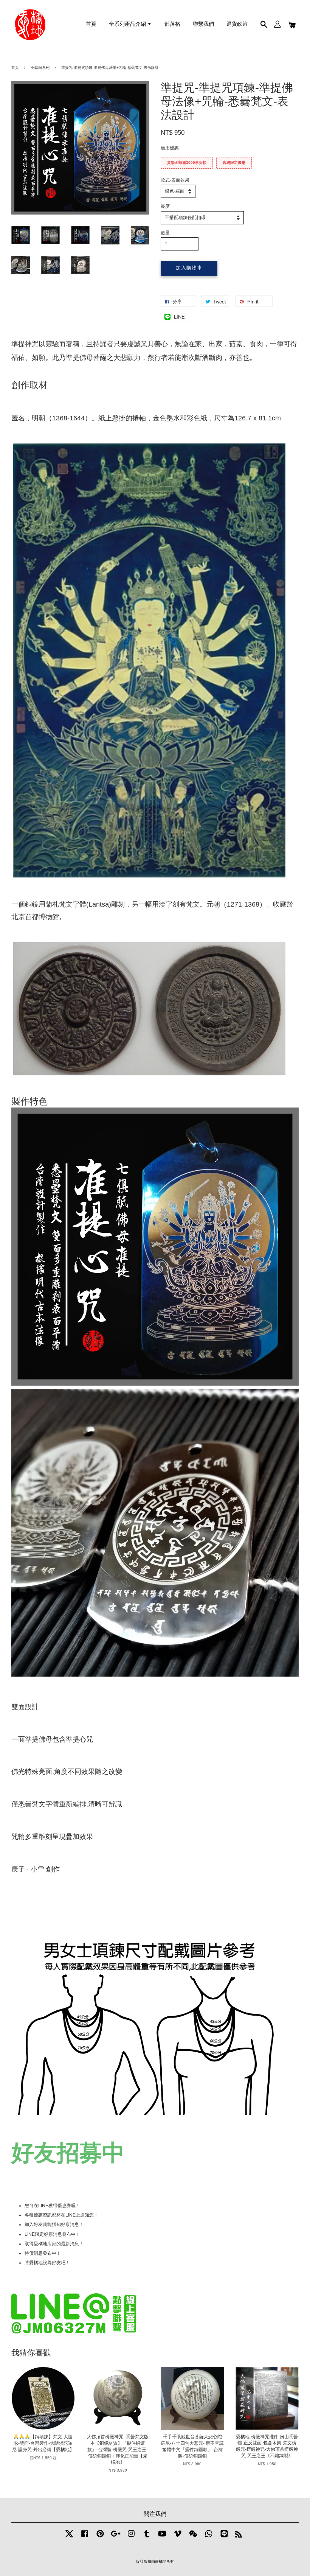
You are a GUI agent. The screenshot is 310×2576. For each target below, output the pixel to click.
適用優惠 (170, 148)
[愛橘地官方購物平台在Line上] (224, 2538)
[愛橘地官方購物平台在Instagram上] (131, 2538)
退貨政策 (237, 24)
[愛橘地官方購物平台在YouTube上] (162, 2538)
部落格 (172, 24)
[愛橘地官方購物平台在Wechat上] (193, 2538)
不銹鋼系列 (40, 68)
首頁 (91, 24)
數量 (165, 233)
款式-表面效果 (175, 180)
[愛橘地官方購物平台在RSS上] (239, 2536)
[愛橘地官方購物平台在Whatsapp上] (209, 2538)
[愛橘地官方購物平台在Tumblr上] (147, 2538)
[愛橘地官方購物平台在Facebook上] (85, 2538)
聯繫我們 (203, 24)
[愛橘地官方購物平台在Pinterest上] (100, 2538)
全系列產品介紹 (128, 24)
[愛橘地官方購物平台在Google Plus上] (116, 2538)
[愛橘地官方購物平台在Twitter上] (69, 2538)
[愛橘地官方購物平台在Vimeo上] (178, 2538)
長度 (165, 206)
